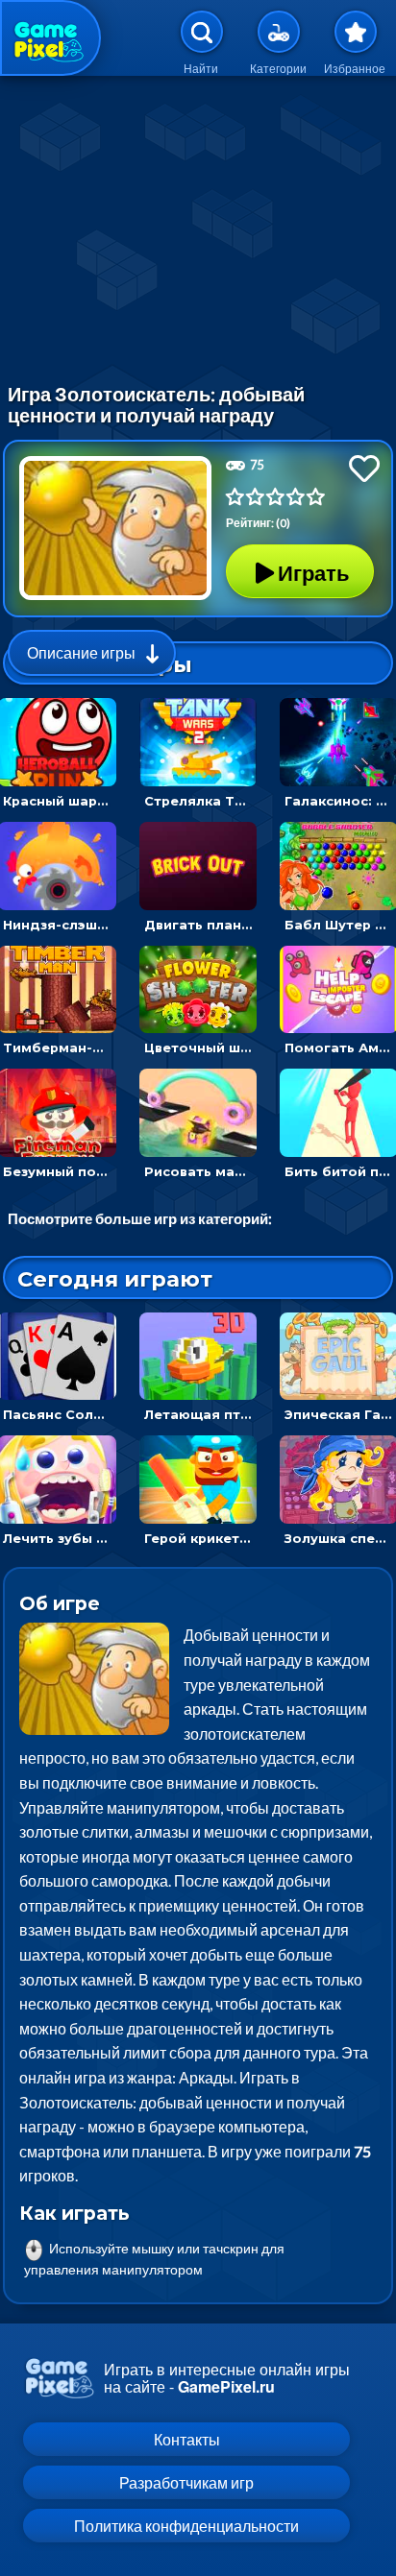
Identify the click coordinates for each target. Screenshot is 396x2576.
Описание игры (81, 652)
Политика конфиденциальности (186, 2526)
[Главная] (50, 38)
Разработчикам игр (186, 2482)
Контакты (187, 2439)
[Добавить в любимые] (364, 468)
